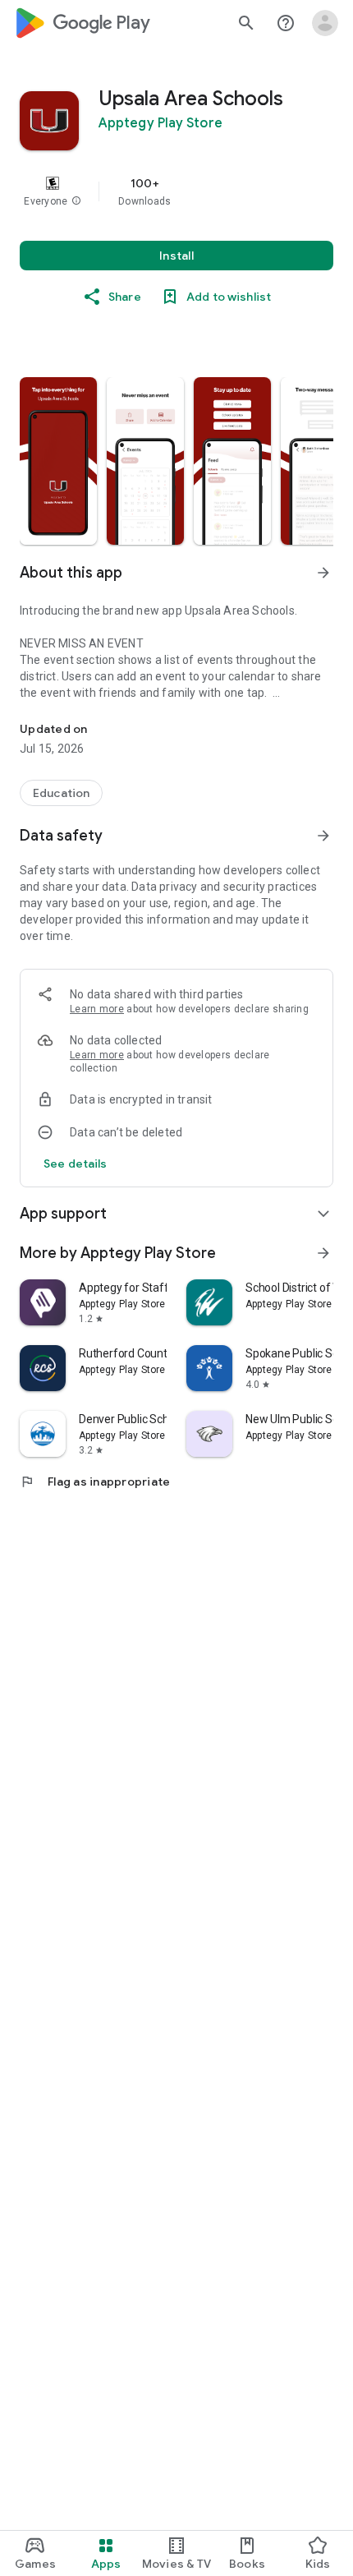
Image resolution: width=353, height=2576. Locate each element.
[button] (76, 201)
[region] (176, 191)
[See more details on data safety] (76, 1164)
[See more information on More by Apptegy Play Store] (323, 1253)
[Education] (61, 793)
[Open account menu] (325, 23)
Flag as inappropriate (95, 1482)
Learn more (97, 1009)
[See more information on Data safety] (323, 836)
